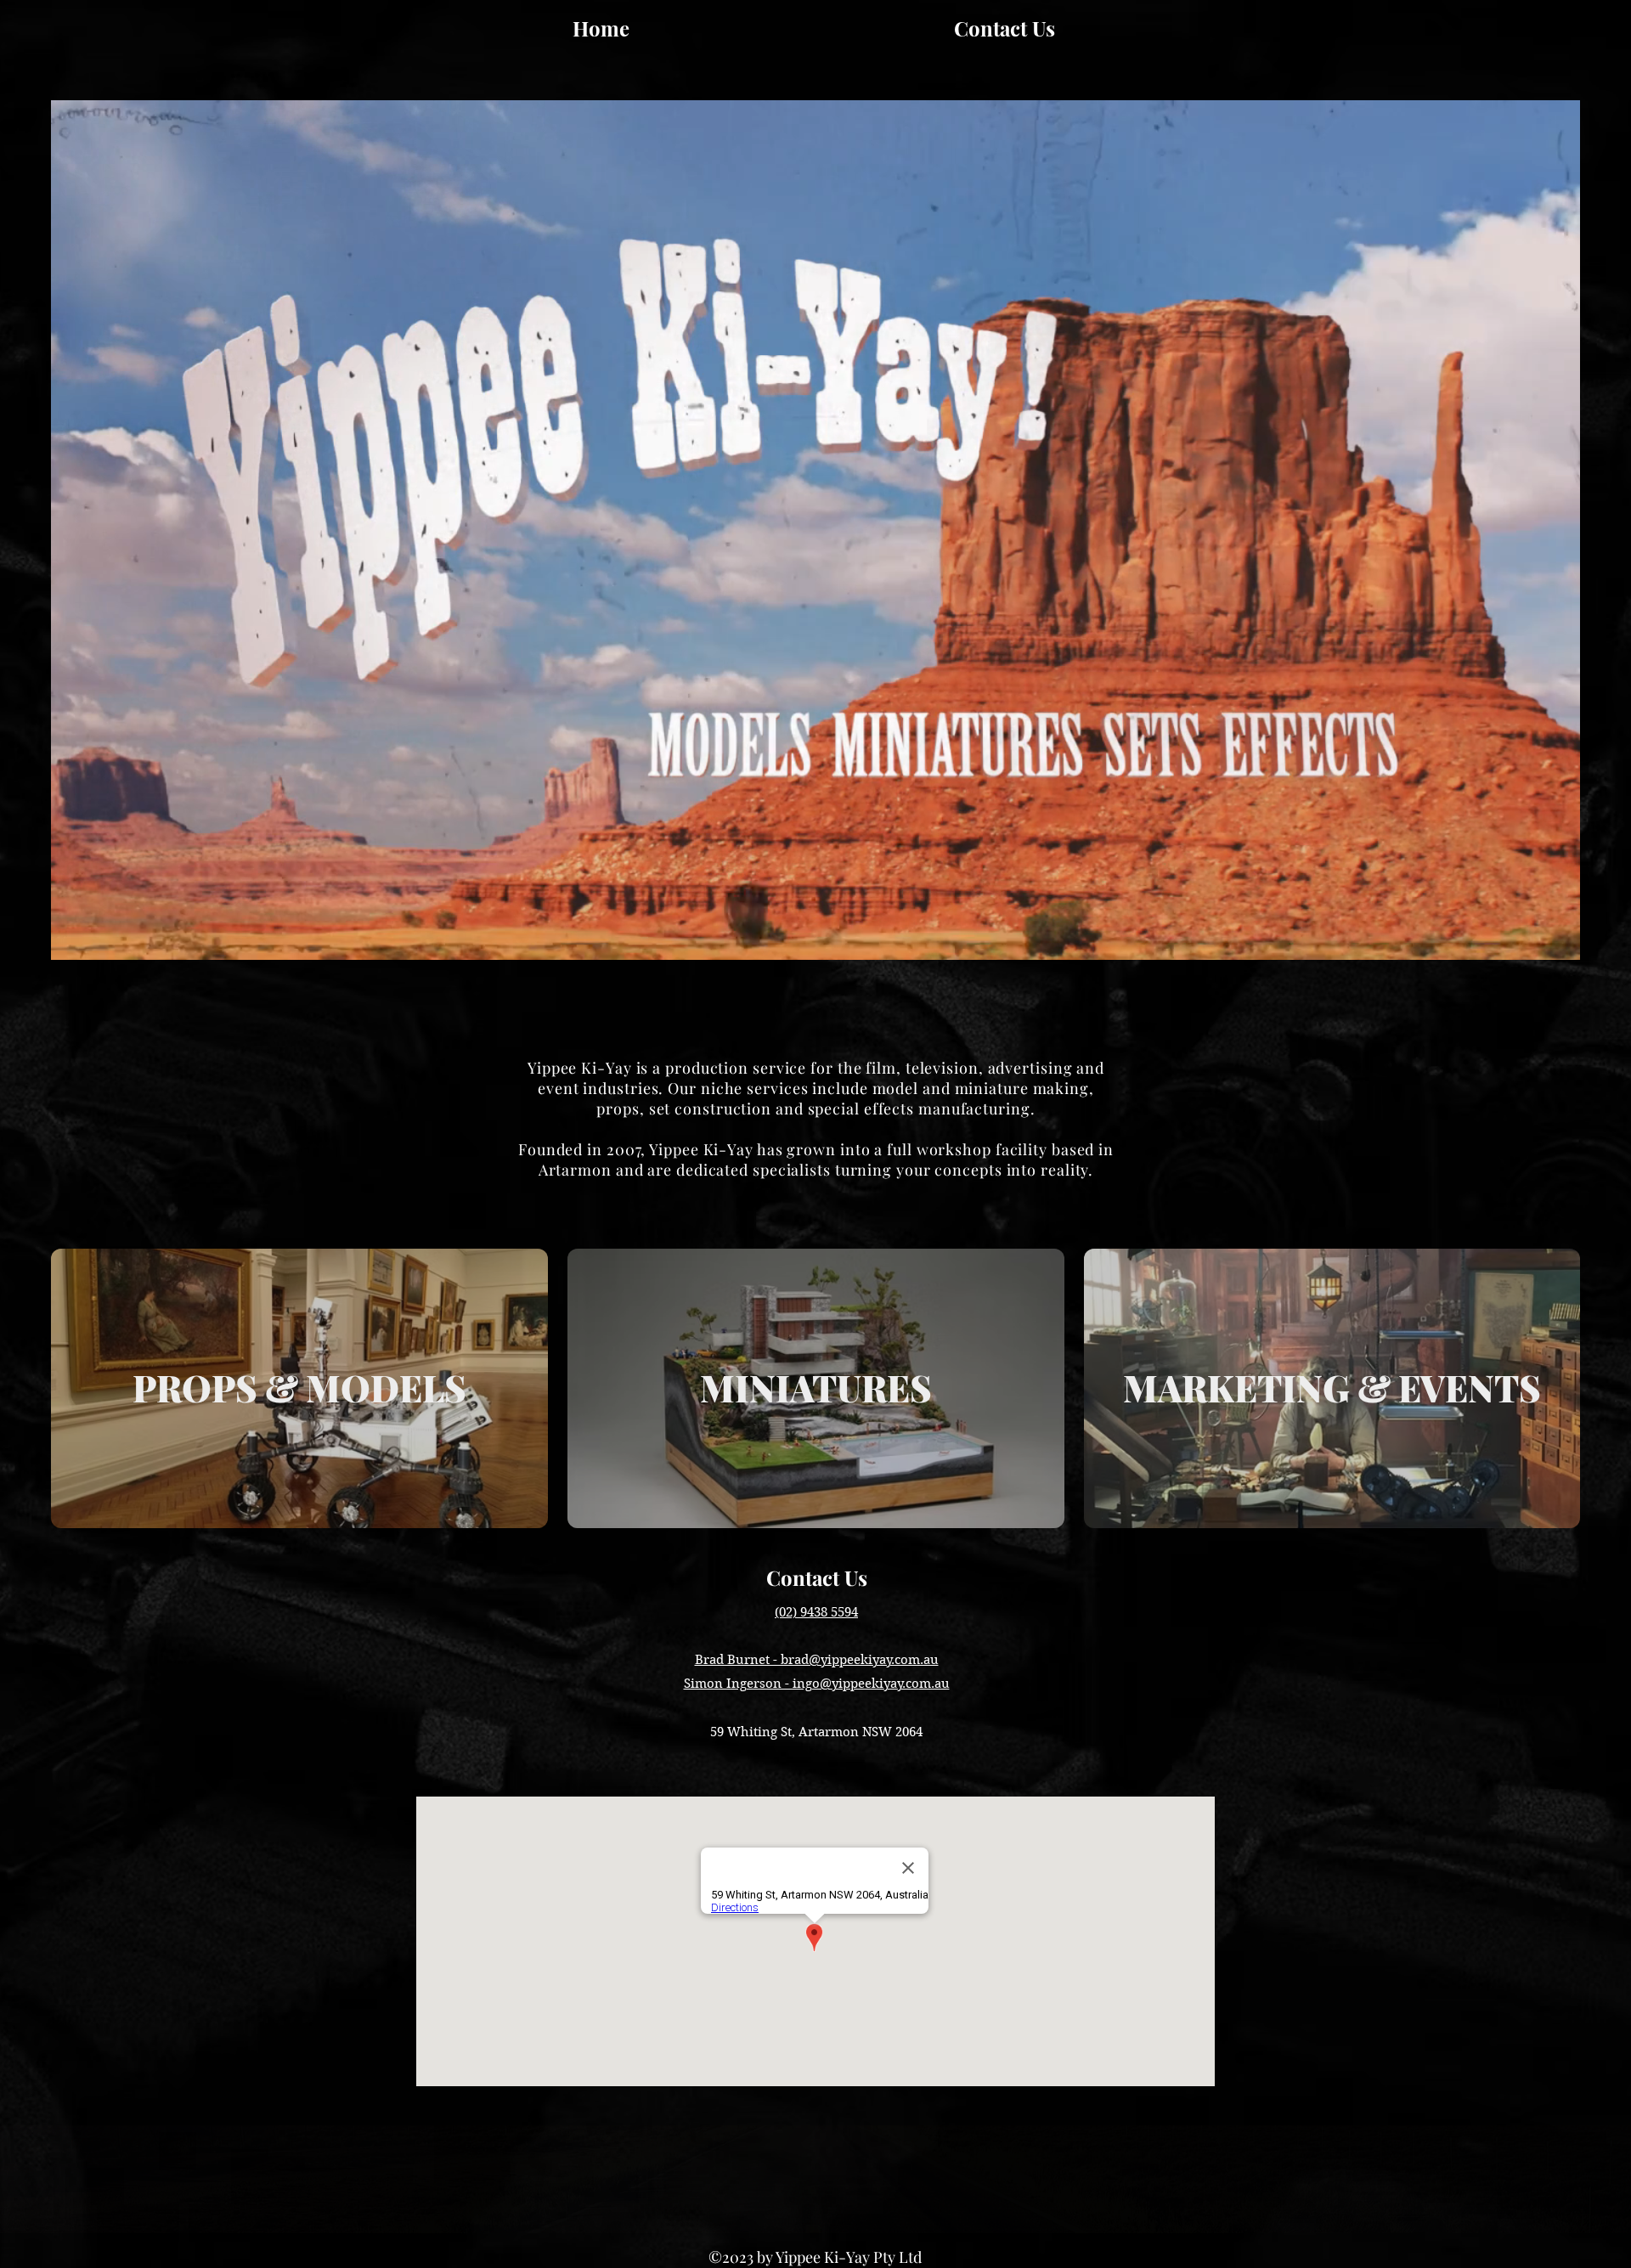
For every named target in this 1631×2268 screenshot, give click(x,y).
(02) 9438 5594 (816, 1612)
